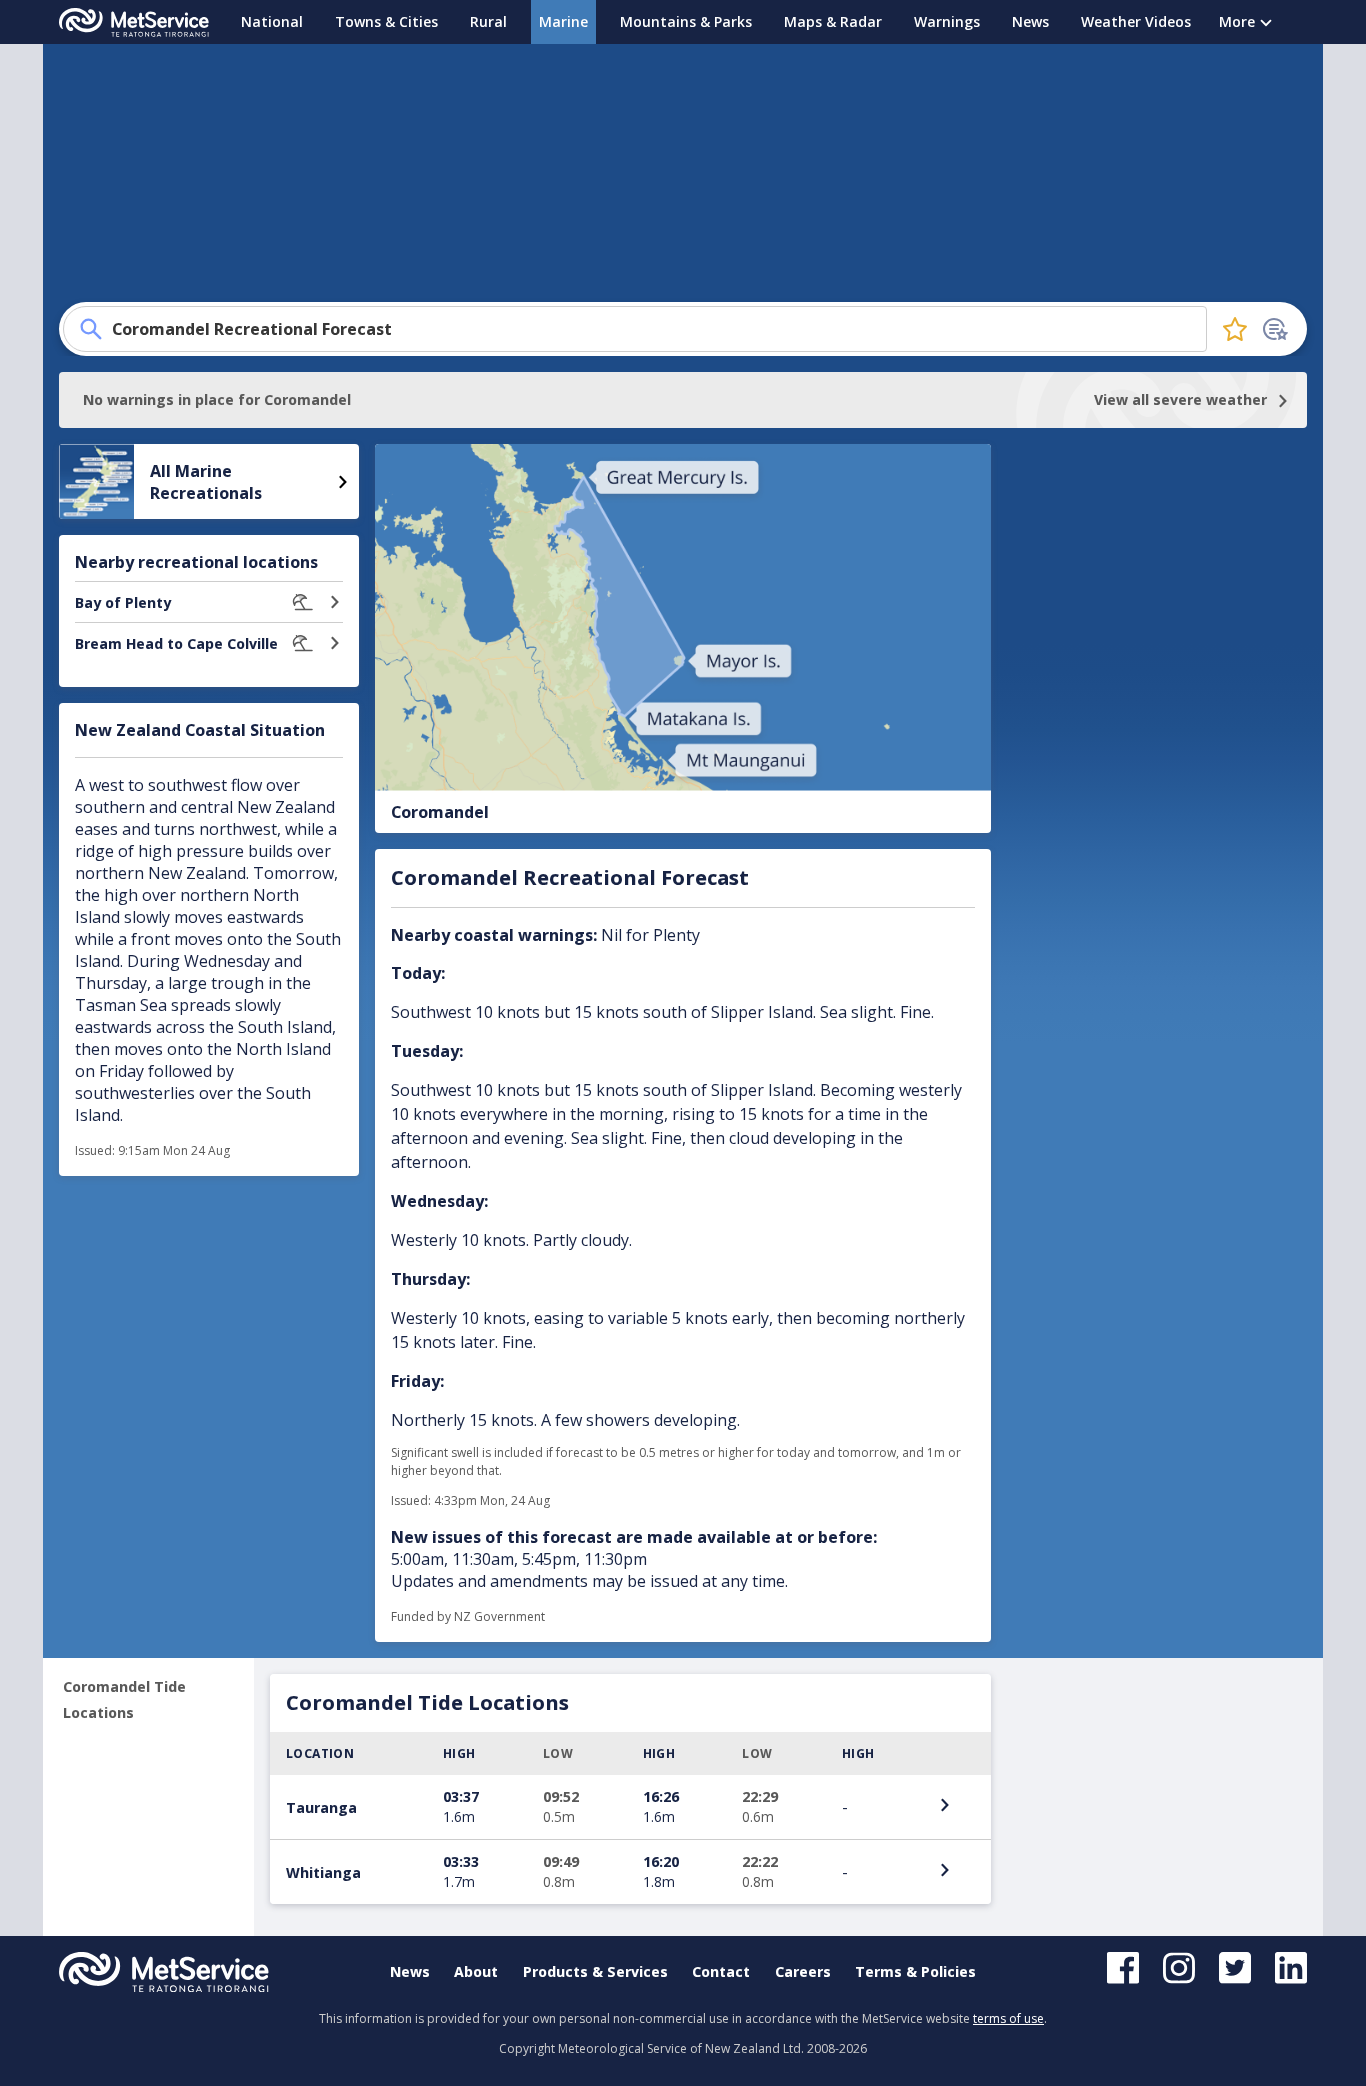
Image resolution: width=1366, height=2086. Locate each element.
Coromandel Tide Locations (124, 1699)
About (476, 1971)
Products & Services (595, 1971)
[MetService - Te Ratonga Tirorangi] (134, 22)
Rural (488, 21)
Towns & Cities (386, 21)
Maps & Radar (833, 21)
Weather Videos (1136, 21)
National (272, 21)
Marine (563, 21)
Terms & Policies (915, 1971)
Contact (721, 1971)
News (1030, 21)
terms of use (1008, 2018)
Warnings (947, 21)
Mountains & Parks (686, 21)
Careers (803, 1971)
